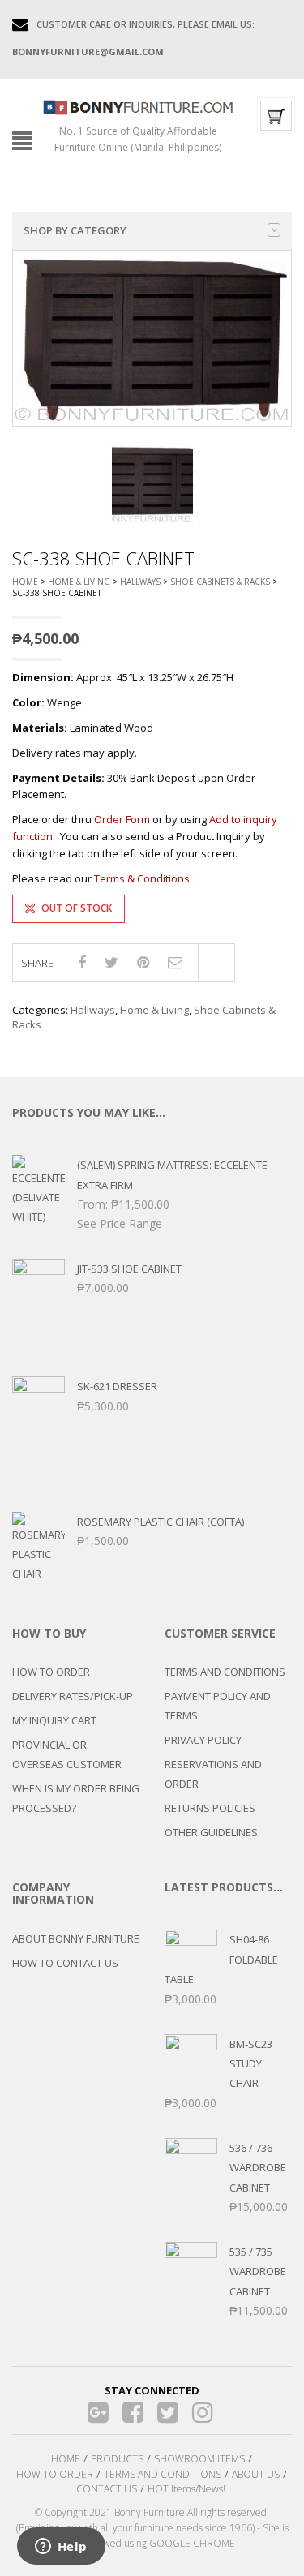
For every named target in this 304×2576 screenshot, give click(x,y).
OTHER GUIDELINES (211, 1832)
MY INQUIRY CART (54, 1720)
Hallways (140, 582)
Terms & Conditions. (143, 878)
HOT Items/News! (186, 2489)
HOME (66, 2459)
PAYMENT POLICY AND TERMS (218, 1706)
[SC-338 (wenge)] (152, 483)
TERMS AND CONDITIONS (225, 1672)
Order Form (122, 819)
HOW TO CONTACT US (65, 1963)
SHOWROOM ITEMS (199, 2459)
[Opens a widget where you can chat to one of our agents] (61, 2548)
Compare (216, 963)
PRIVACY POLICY (203, 1740)
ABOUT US (256, 2474)
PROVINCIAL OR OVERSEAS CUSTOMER (67, 1754)
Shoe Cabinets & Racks (220, 582)
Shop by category (75, 230)
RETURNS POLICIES (210, 1808)
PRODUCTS (117, 2459)
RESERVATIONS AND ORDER (213, 1774)
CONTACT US (107, 2489)
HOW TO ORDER (51, 1672)
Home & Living (79, 582)
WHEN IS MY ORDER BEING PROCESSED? (76, 1798)
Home (25, 582)
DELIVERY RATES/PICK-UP (73, 1696)
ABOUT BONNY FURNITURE (76, 1938)
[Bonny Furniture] (138, 106)
